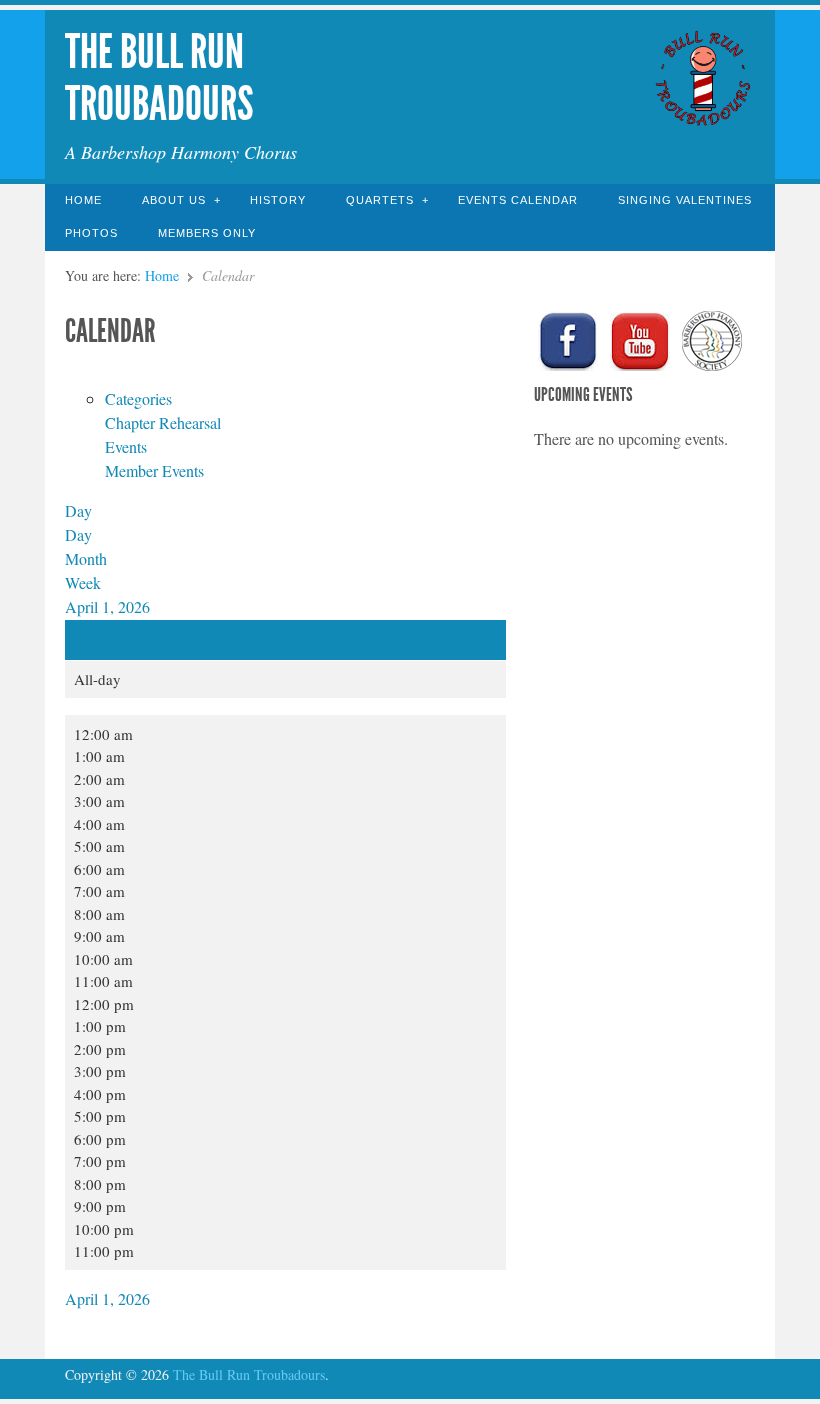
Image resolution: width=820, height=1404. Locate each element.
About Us (174, 200)
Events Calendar (518, 200)
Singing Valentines (685, 200)
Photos (91, 233)
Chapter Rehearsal (163, 422)
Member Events (154, 470)
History (278, 200)
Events (126, 446)
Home (83, 200)
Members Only (207, 233)
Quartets (380, 200)
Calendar (110, 331)
